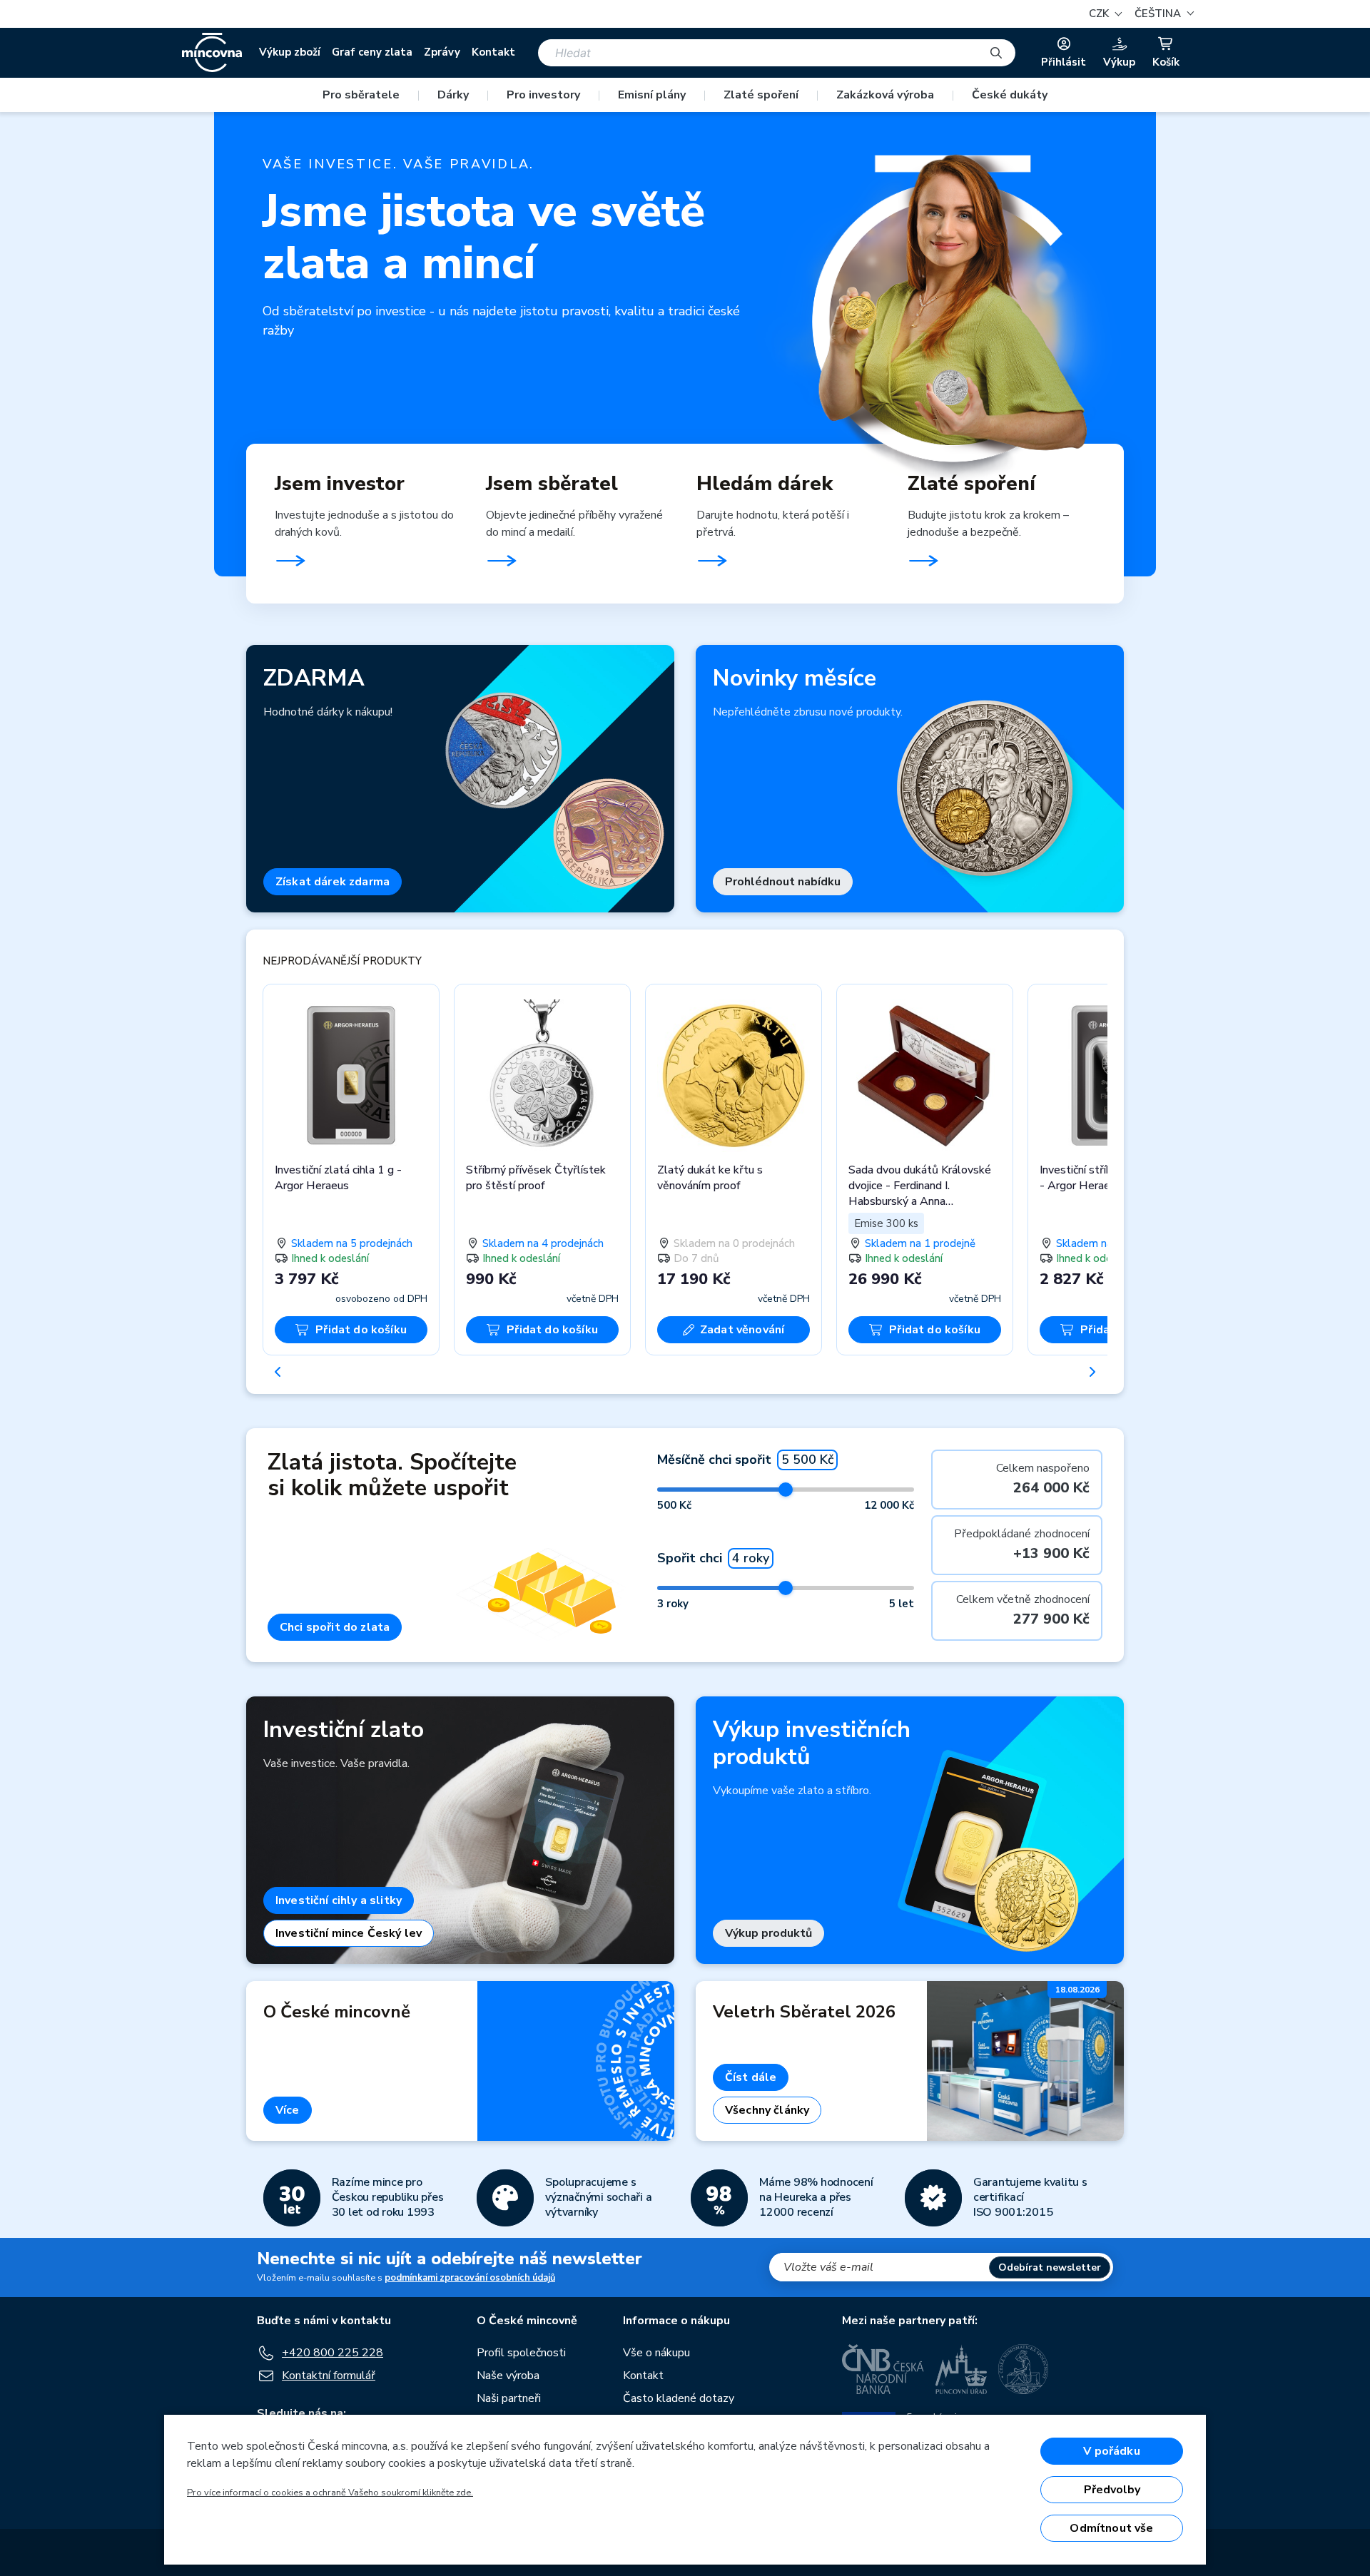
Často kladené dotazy (679, 2398)
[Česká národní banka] (883, 2369)
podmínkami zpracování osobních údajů (470, 2278)
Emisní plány (652, 95)
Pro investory (543, 95)
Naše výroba (508, 2376)
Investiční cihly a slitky (339, 1900)
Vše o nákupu (656, 2353)
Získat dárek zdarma (333, 882)
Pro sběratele (361, 95)
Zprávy (442, 52)
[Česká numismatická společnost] (1024, 2369)
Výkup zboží (290, 52)
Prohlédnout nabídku (783, 882)
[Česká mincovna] (212, 53)
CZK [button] (1100, 14)
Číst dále (751, 2077)
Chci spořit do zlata (335, 1627)
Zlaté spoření (761, 95)
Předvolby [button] (1112, 2490)
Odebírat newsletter (1050, 2267)
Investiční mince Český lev (349, 1933)
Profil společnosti (521, 2353)
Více (288, 2110)
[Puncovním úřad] (961, 2369)
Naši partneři (509, 2398)
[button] (1162, 14)
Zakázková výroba (885, 95)
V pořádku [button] (1111, 2451)
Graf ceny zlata (372, 52)
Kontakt (493, 52)
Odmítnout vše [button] (1111, 2528)
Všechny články (767, 2110)
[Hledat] (996, 53)
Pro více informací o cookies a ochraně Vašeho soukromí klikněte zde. (330, 2493)
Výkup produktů (768, 1933)
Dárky (453, 95)
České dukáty (1010, 95)
